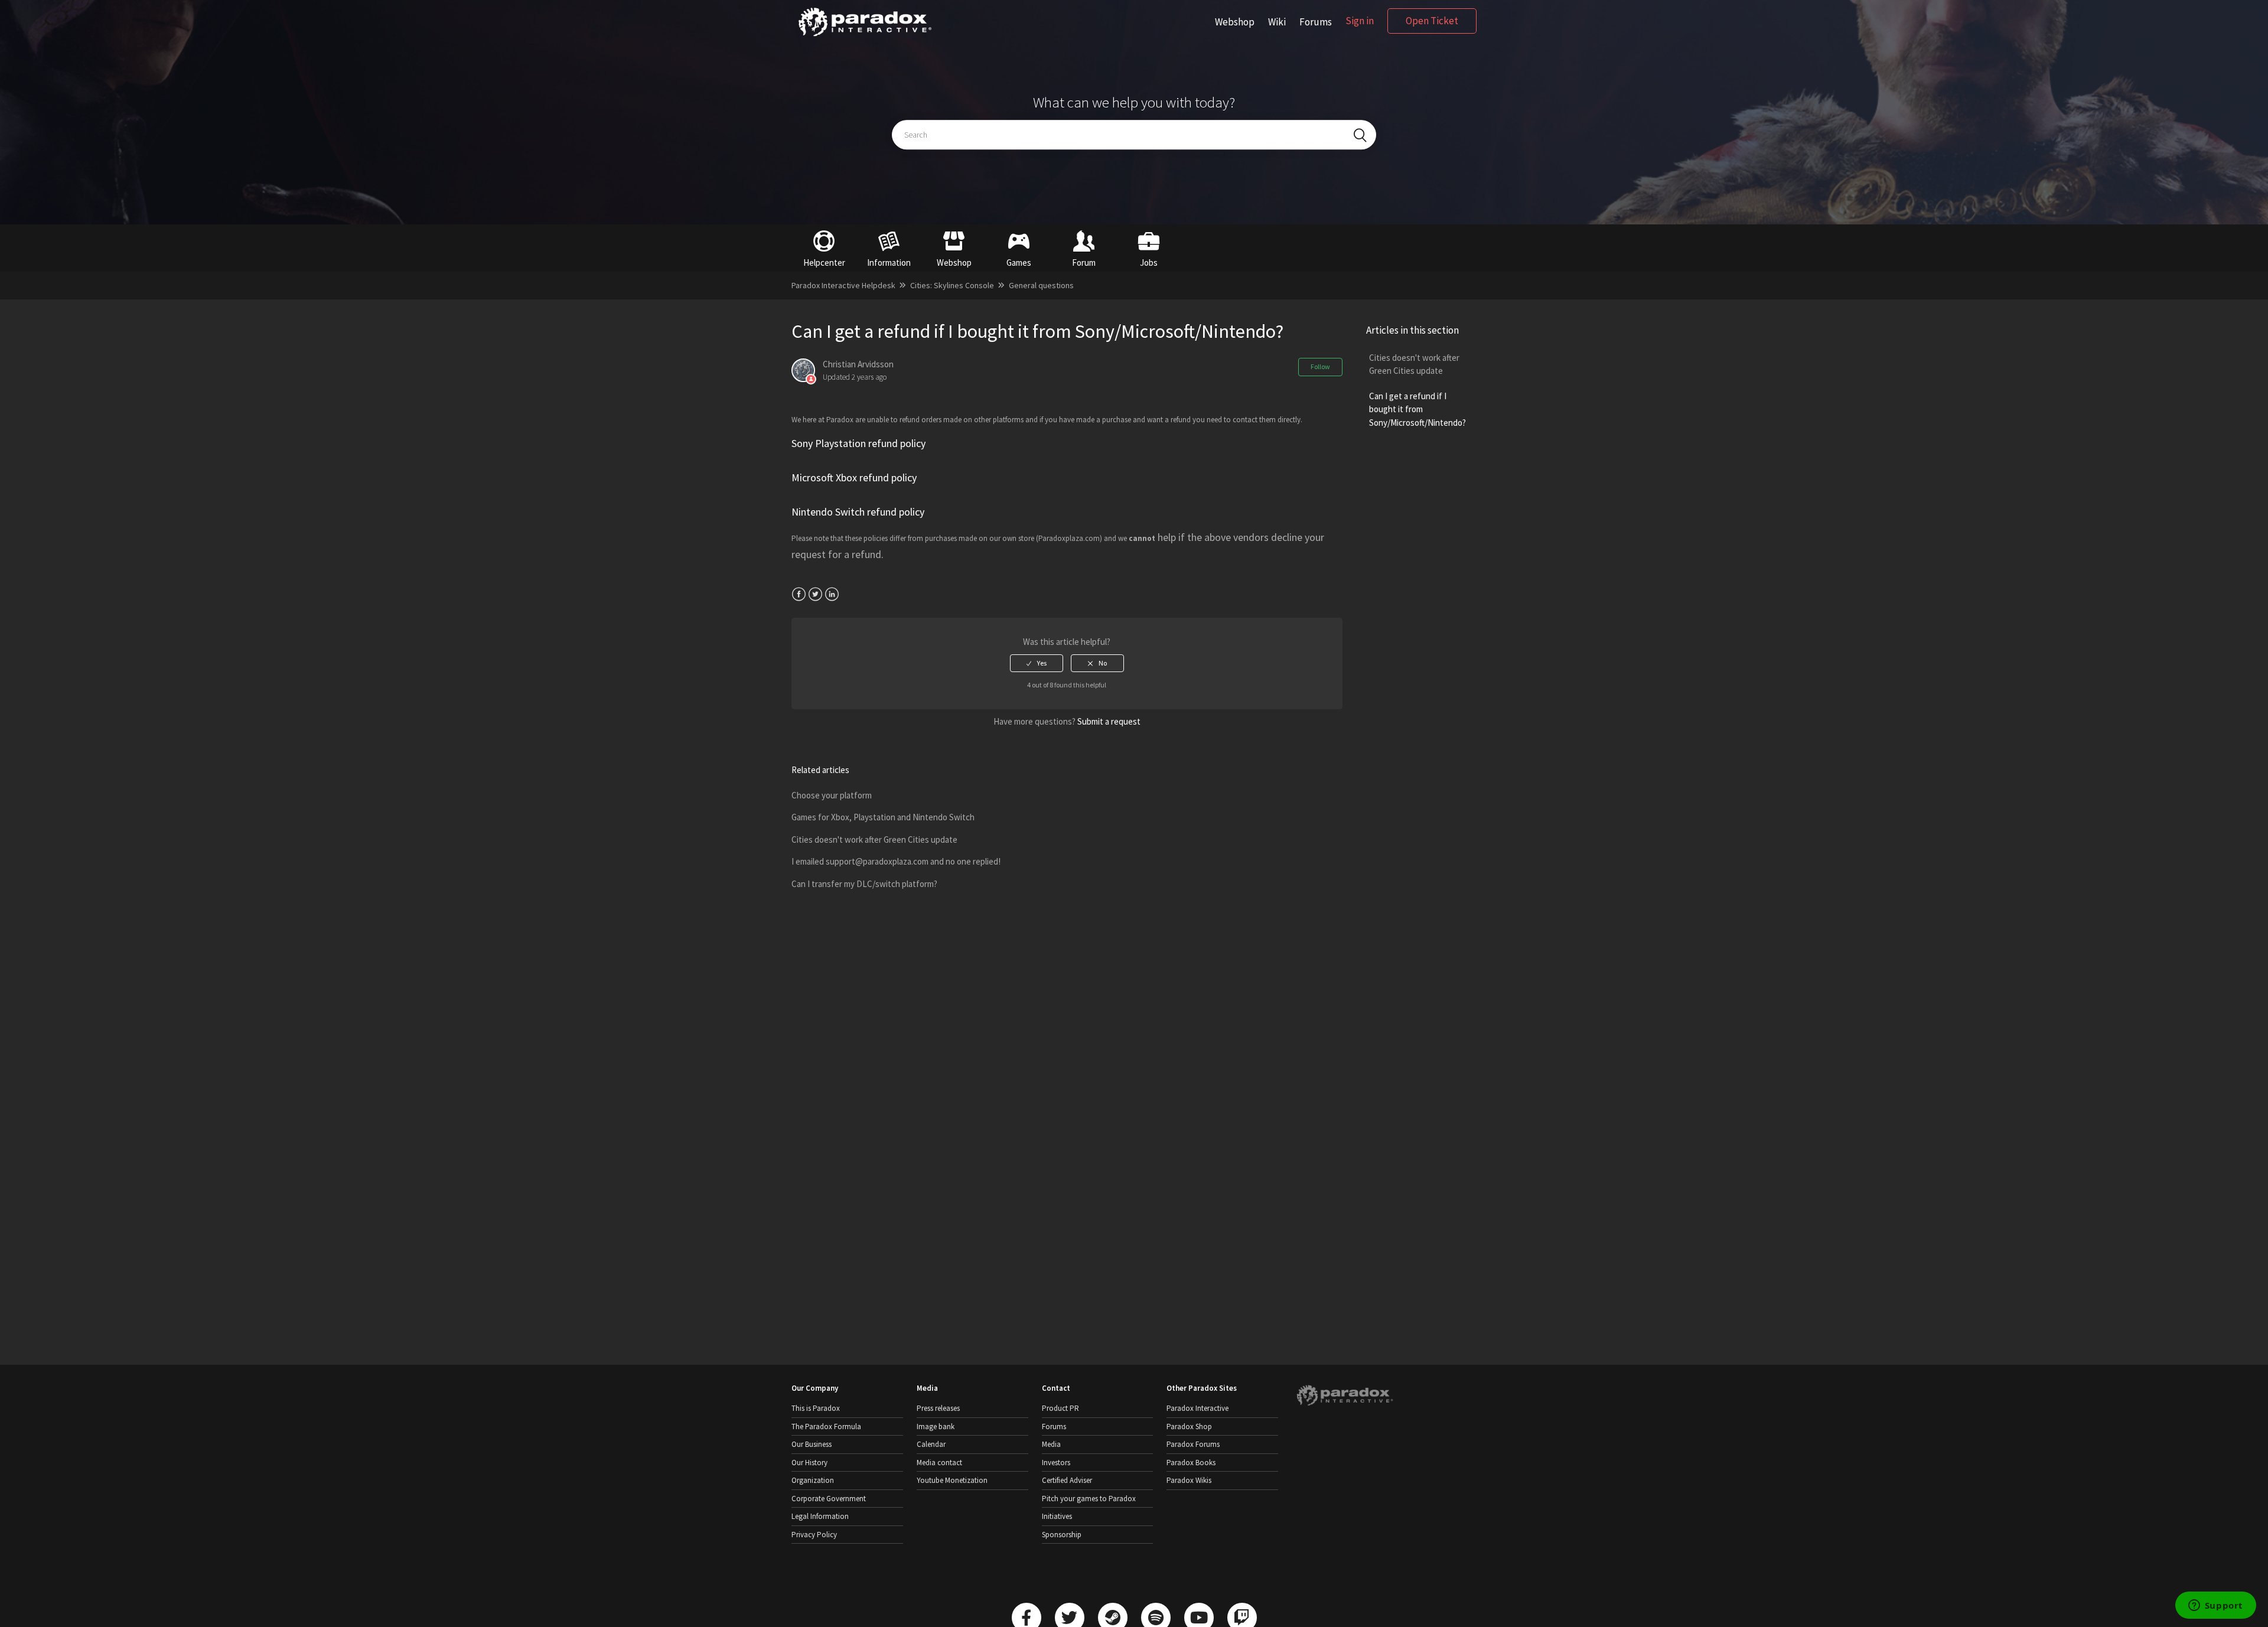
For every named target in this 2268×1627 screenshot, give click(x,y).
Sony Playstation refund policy (858, 443)
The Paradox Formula (826, 1427)
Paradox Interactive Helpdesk (843, 285)
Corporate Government (829, 1499)
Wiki (1277, 22)
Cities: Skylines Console (952, 285)
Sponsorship (1062, 1535)
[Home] (865, 36)
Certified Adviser (1067, 1480)
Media (1051, 1444)
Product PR (1060, 1408)
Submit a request (1109, 721)
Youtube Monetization (952, 1480)
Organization (813, 1480)
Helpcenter (824, 263)
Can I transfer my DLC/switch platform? (864, 884)
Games (1019, 263)
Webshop (1235, 22)
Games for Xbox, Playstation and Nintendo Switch (883, 817)
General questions (1041, 285)
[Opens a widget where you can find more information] (2215, 1606)
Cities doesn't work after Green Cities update (1414, 364)
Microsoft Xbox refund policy (854, 477)
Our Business (812, 1444)
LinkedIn (832, 594)
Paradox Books (1191, 1463)
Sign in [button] (1360, 21)
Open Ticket (1432, 21)
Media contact (939, 1463)
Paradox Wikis (1189, 1480)
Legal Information (820, 1516)
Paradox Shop (1189, 1427)
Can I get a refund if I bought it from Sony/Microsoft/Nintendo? (1417, 409)
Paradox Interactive (1197, 1408)
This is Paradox (816, 1408)
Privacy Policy (814, 1535)
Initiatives (1057, 1516)
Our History (809, 1463)
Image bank (936, 1427)
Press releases (938, 1408)
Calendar (931, 1444)
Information (889, 263)
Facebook (799, 594)
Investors (1056, 1463)
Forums (1316, 22)
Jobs (1149, 263)
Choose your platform (832, 795)
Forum (1084, 263)
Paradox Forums (1193, 1444)
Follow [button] (1320, 366)
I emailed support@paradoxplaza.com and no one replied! (896, 861)
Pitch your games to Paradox (1089, 1499)
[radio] (1037, 663)
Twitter (815, 594)
